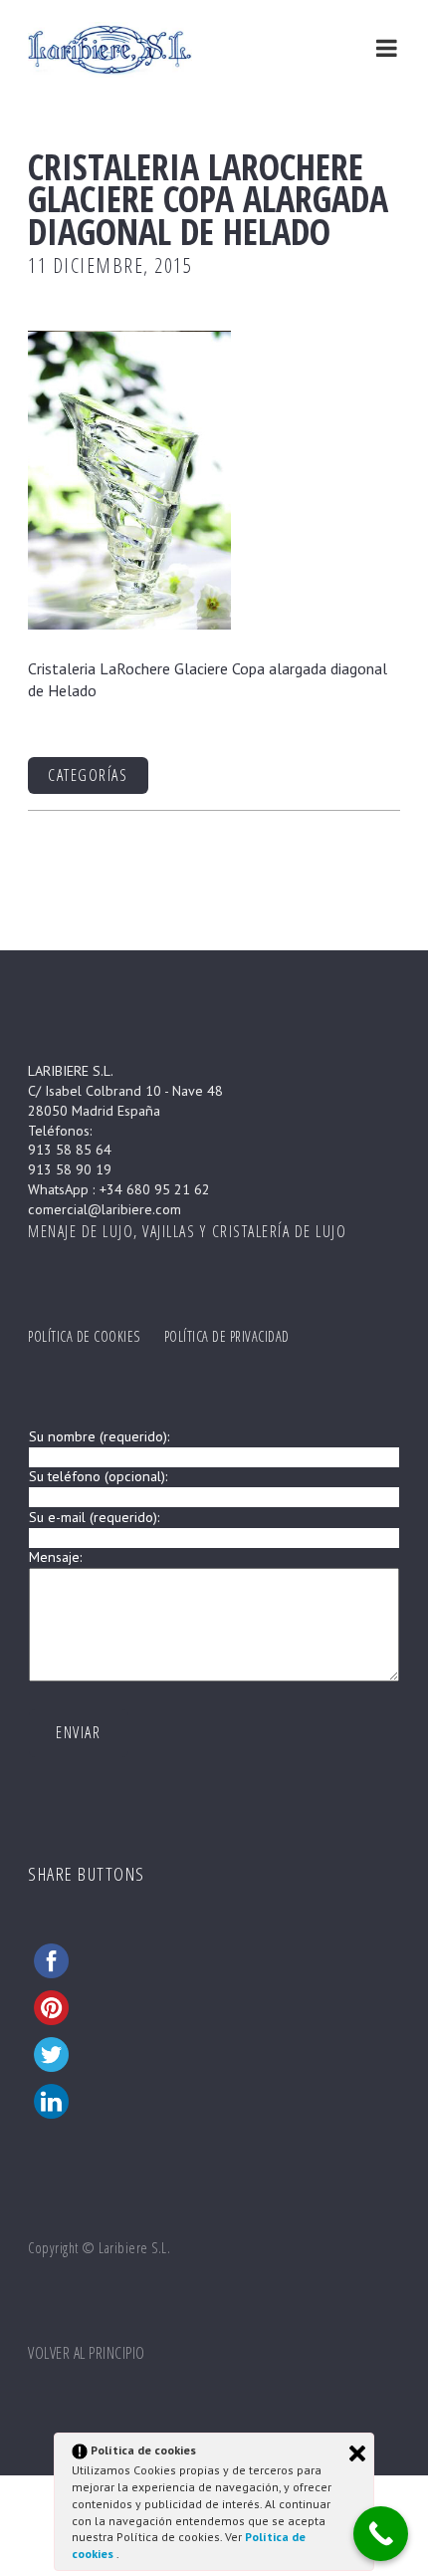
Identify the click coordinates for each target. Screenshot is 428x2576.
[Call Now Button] (381, 2534)
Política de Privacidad (227, 1336)
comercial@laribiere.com (105, 1209)
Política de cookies (84, 1336)
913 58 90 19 (70, 1169)
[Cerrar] (357, 2453)
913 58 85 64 (70, 1150)
